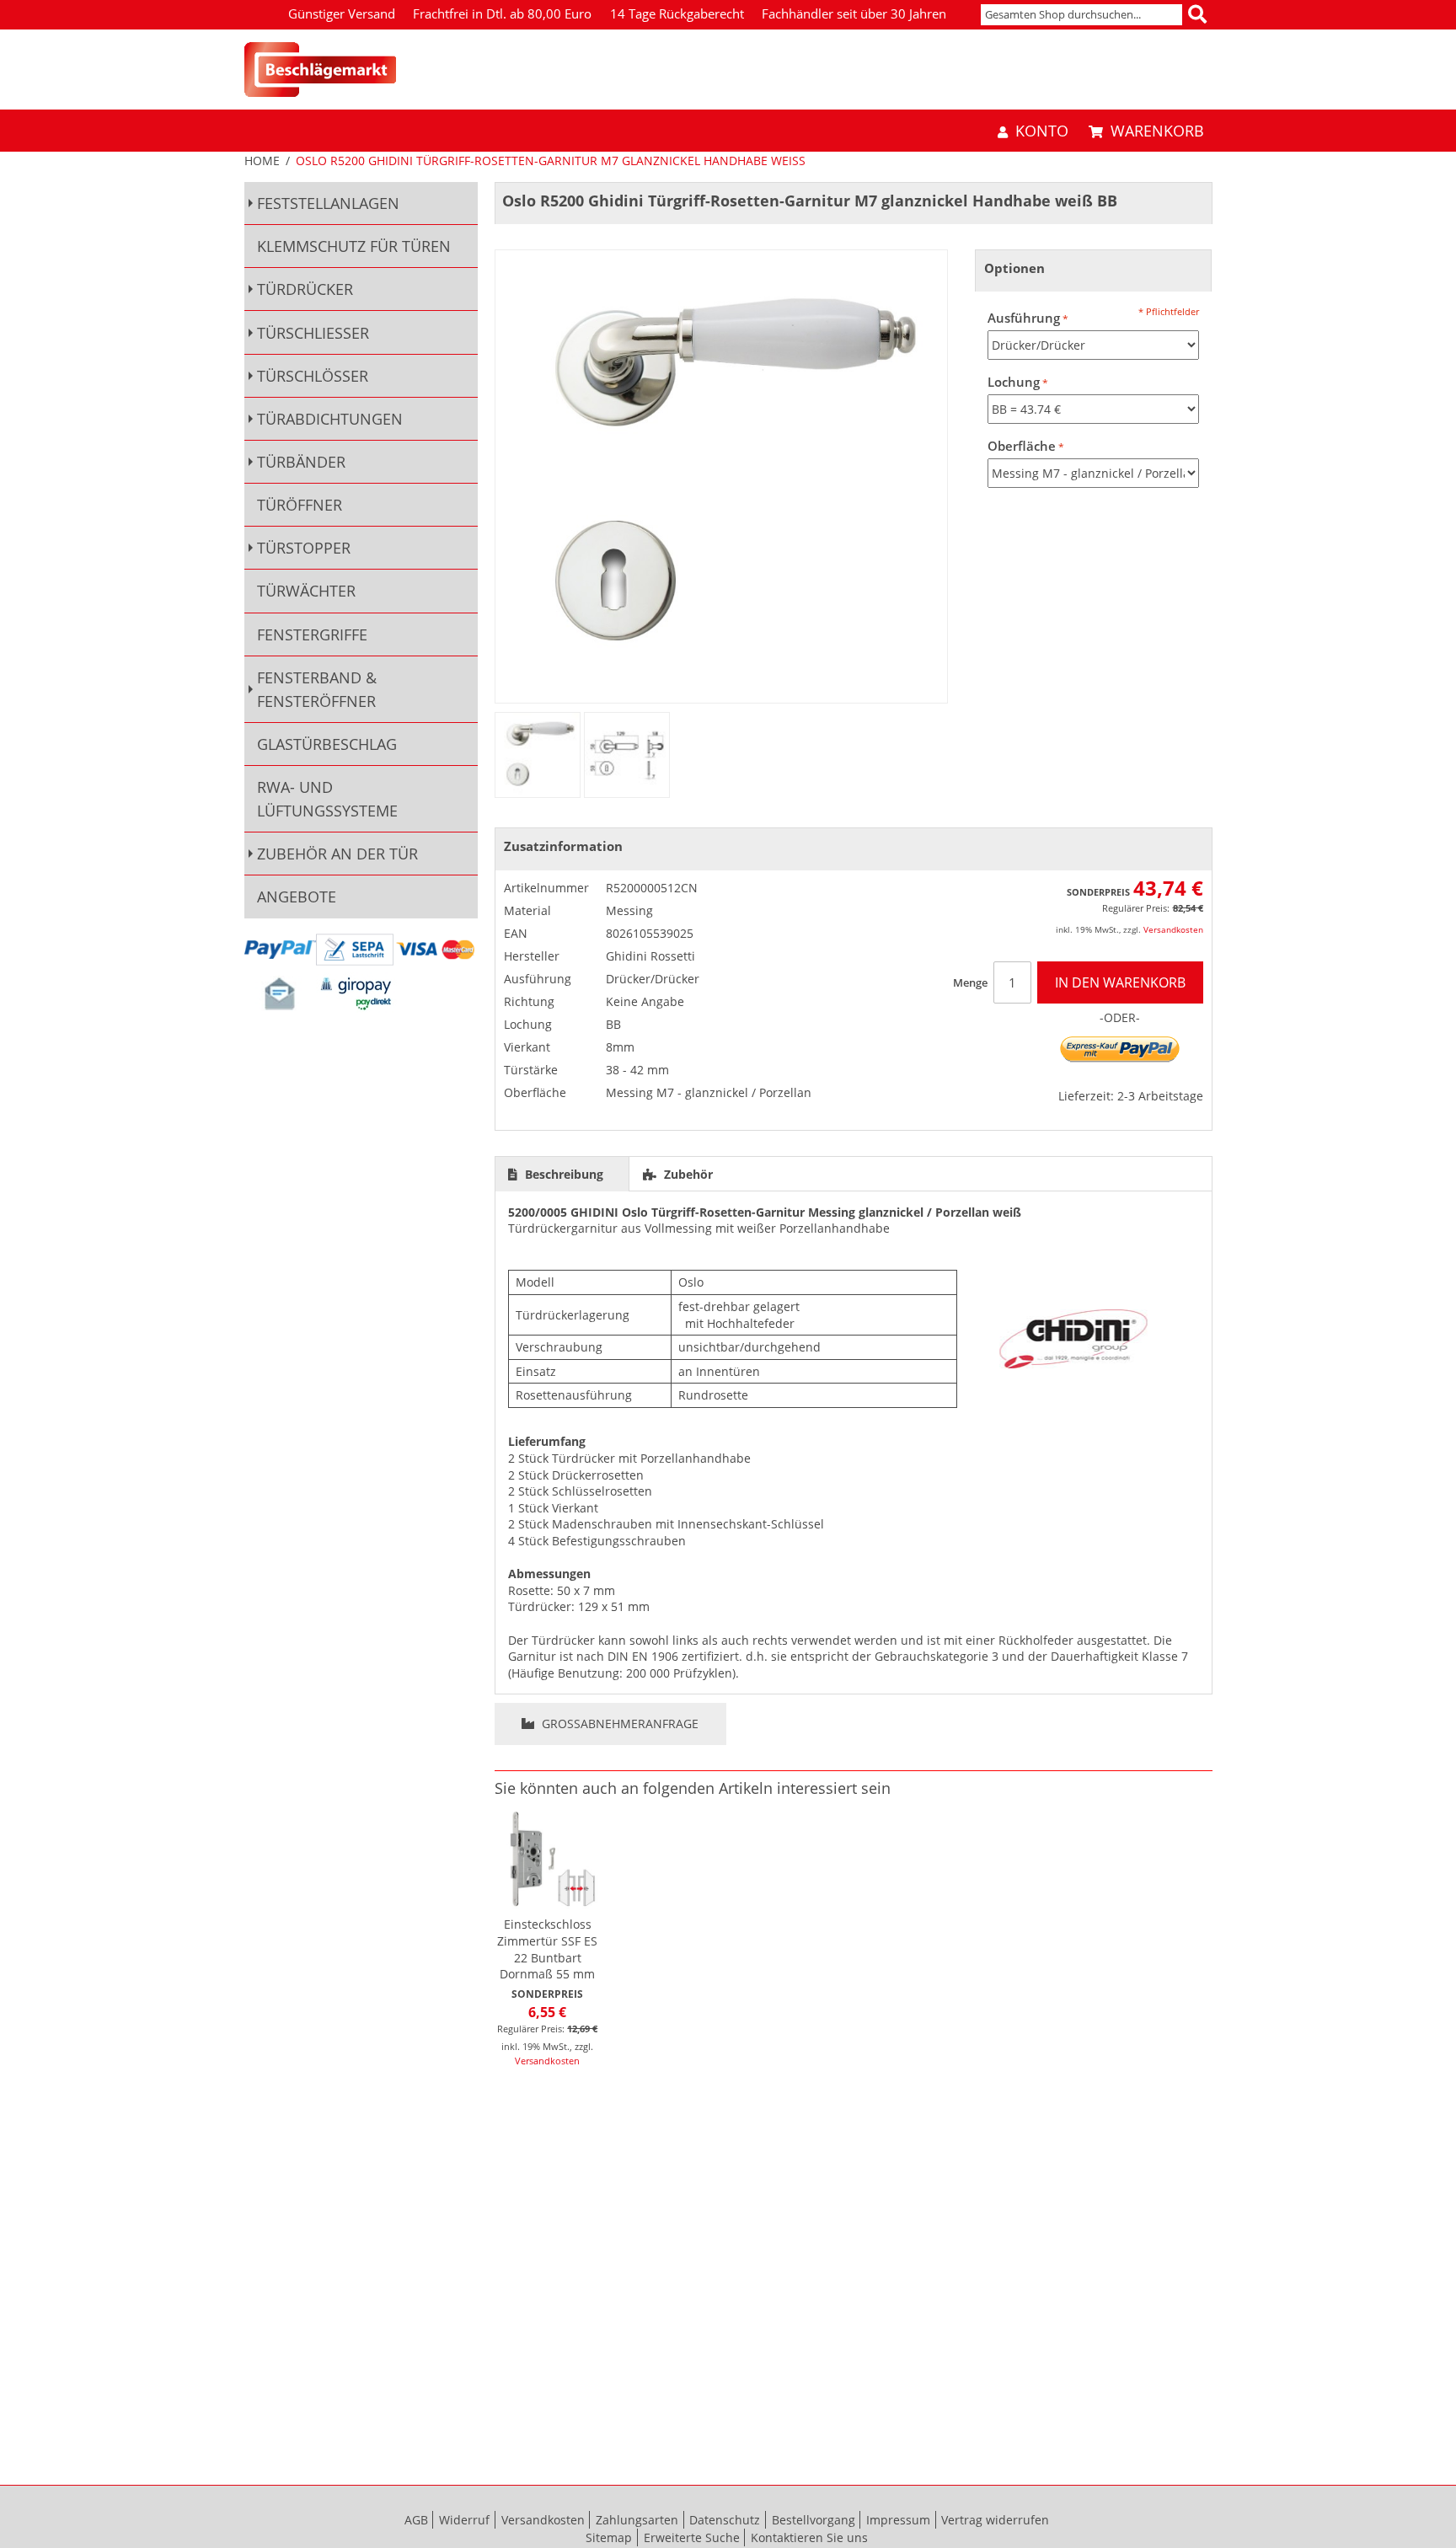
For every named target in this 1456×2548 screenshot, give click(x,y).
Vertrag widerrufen (995, 2520)
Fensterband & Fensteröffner (317, 689)
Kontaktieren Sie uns (809, 2537)
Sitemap (609, 2537)
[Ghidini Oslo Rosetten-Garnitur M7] (627, 755)
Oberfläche (1022, 446)
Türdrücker (305, 289)
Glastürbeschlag (327, 744)
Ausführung (1024, 318)
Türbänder (301, 462)
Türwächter (306, 591)
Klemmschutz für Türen (354, 246)
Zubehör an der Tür (337, 854)
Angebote (297, 897)
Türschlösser (313, 376)
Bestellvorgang (814, 2520)
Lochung (1014, 382)
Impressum (898, 2520)
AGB (416, 2520)
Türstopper (304, 548)
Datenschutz (725, 2520)
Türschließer (313, 333)
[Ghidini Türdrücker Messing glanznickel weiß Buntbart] (538, 755)
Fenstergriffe (312, 634)
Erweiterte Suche (692, 2537)
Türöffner (300, 505)
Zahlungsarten (637, 2520)
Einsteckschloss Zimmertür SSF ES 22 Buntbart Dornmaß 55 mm (547, 1949)
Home (262, 161)
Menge (970, 982)
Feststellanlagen (328, 203)
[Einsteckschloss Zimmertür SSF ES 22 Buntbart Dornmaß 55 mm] (548, 1859)
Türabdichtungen (330, 419)
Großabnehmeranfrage (618, 1724)
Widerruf (464, 2520)
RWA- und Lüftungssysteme (327, 799)
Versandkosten (1173, 929)
